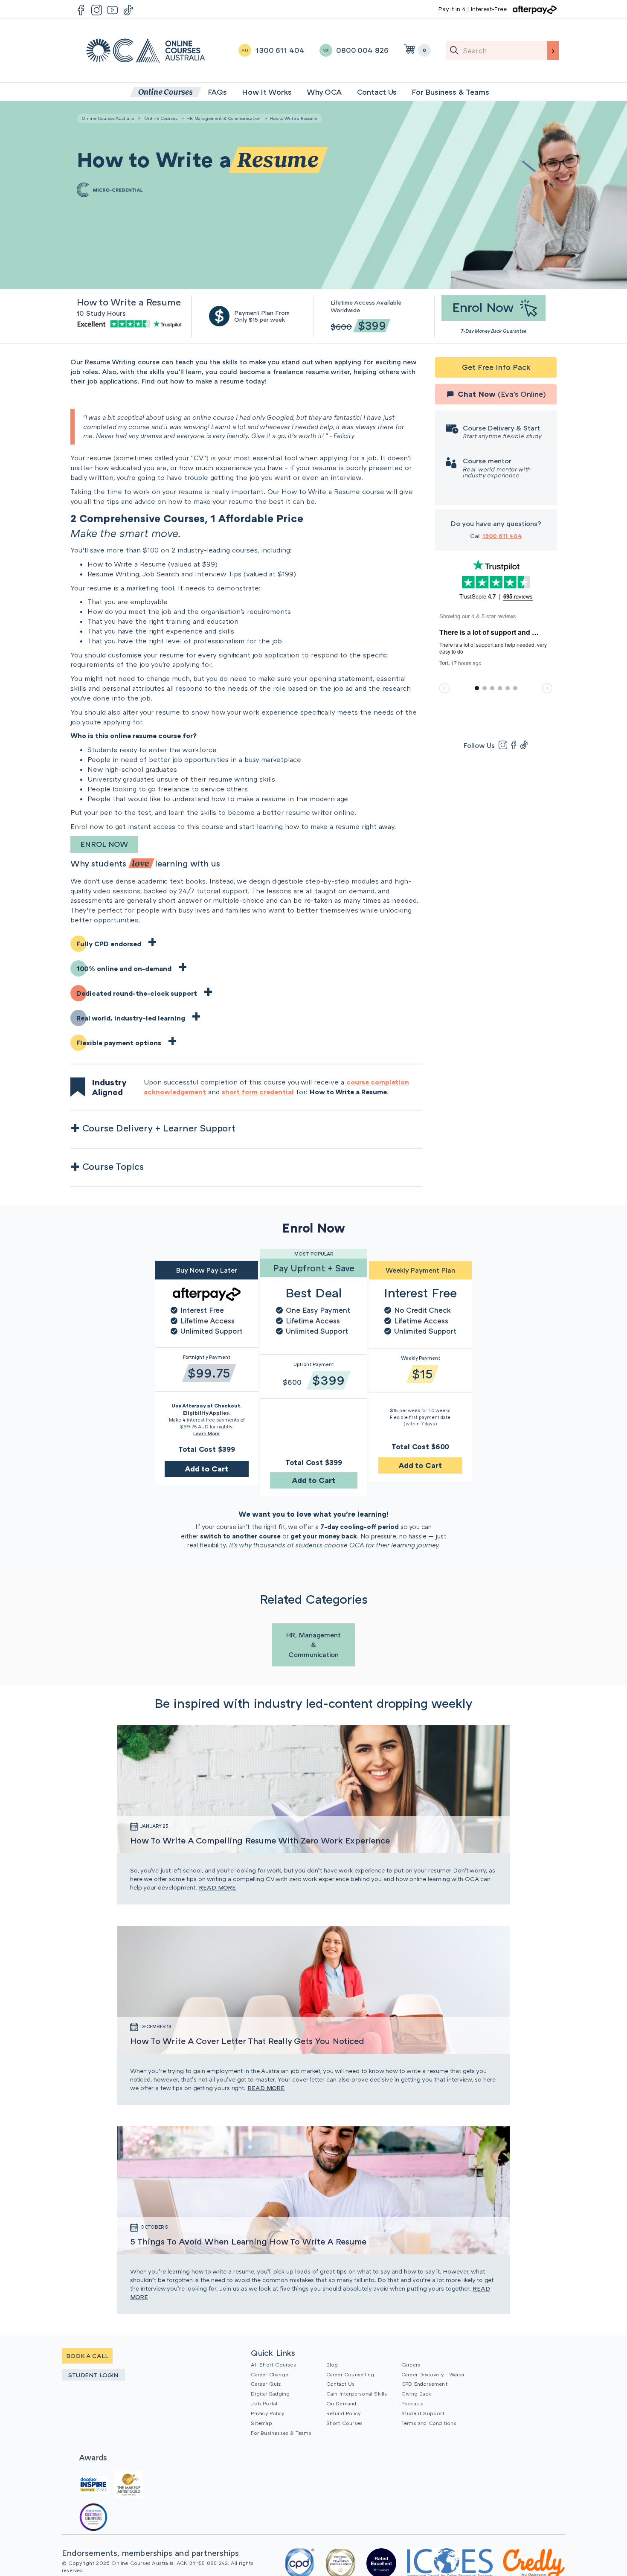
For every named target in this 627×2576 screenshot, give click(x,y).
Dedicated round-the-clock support (137, 993)
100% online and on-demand (124, 968)
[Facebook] (514, 745)
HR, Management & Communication (224, 118)
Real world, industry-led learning (131, 1018)
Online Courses (161, 118)
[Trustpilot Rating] (131, 323)
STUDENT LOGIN (93, 2375)
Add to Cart (206, 1468)
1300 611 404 (502, 536)
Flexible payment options (119, 1043)
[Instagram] (503, 745)
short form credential (258, 1092)
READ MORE (217, 1887)
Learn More (206, 1433)
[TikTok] (524, 745)
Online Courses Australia (146, 51)
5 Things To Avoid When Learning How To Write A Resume (248, 2241)
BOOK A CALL (87, 2356)
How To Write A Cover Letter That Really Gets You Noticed (247, 2041)
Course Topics (113, 1166)
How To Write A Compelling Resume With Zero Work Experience (260, 1840)
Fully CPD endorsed (109, 944)
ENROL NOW (104, 844)
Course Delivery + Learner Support (159, 1128)
